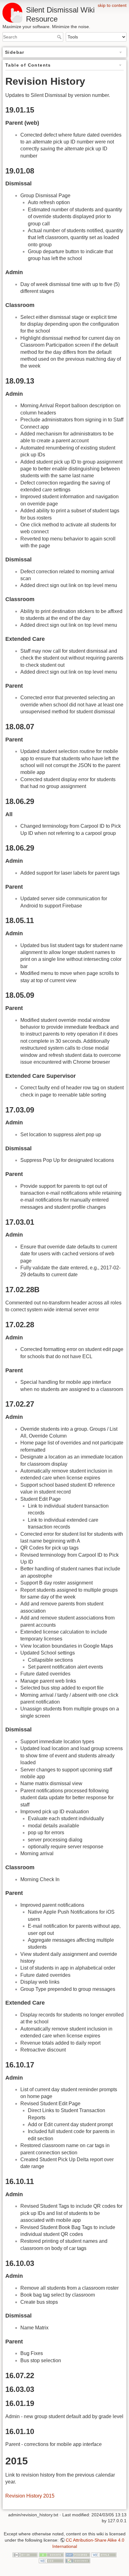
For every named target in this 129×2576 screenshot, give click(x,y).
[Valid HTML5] (104, 2554)
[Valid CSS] (51, 2561)
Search (60, 37)
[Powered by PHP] (78, 2554)
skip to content (112, 5)
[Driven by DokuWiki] (78, 2561)
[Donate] (51, 2554)
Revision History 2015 (30, 2496)
